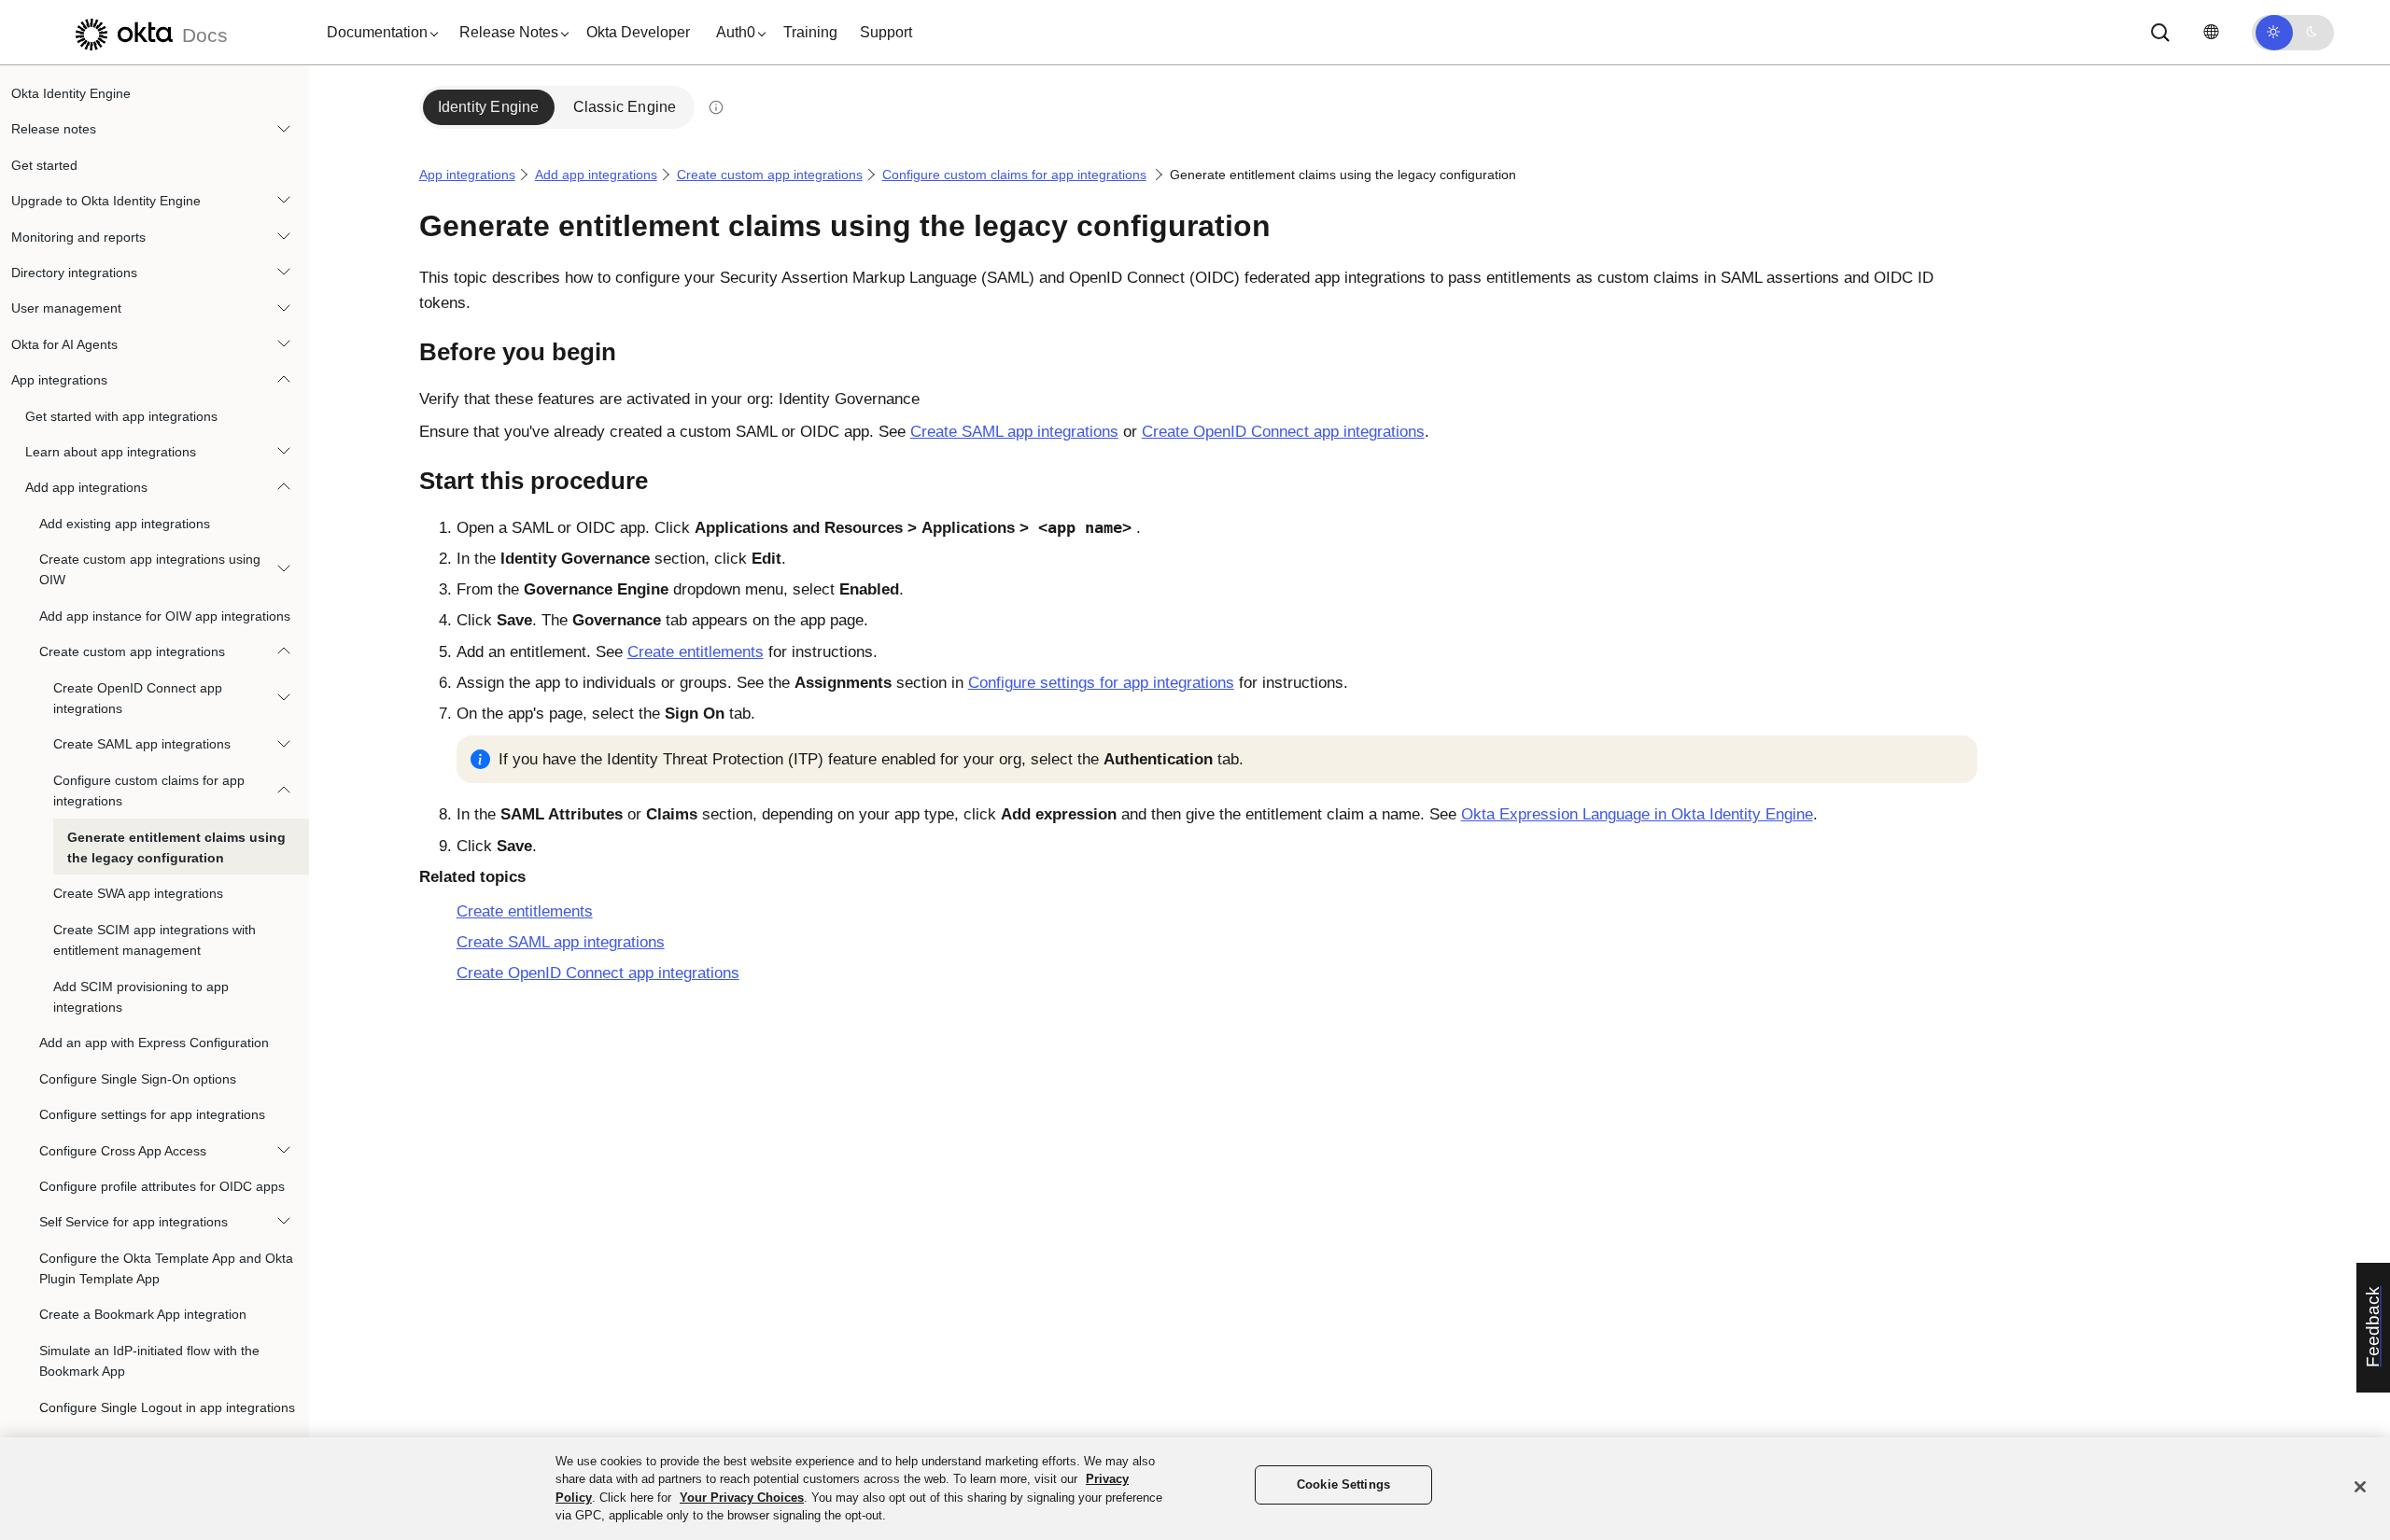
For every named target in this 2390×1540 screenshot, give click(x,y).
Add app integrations (86, 487)
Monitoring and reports (78, 237)
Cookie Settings (1343, 1485)
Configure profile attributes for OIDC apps (162, 1186)
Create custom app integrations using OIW (150, 569)
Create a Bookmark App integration (143, 1314)
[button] (378, 33)
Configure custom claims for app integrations (149, 791)
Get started (44, 165)
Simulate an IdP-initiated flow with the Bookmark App (149, 1361)
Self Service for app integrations (134, 1222)
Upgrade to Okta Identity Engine (106, 201)
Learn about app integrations (111, 452)
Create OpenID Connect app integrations (138, 698)
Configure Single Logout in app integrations (167, 1407)
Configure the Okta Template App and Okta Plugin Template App (166, 1268)
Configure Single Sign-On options (138, 1079)
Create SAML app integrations (142, 744)
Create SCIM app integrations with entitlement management (155, 940)
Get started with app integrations (121, 416)
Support (886, 32)
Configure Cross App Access (123, 1151)
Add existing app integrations (125, 524)
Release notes (54, 129)
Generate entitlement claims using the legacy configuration (176, 847)
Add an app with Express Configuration (154, 1043)
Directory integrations (74, 273)
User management (66, 308)
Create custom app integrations (132, 651)
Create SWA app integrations (138, 893)
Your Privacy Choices (742, 1498)
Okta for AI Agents (64, 344)
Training (810, 32)
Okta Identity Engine (71, 93)
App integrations (59, 380)
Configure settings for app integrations (152, 1114)
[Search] (2160, 33)
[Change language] (2211, 32)
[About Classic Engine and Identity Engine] (715, 107)
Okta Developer (638, 32)
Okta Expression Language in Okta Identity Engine (1637, 814)
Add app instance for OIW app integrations (165, 616)
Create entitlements (696, 652)
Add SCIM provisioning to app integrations (141, 997)
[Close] (2360, 1487)
